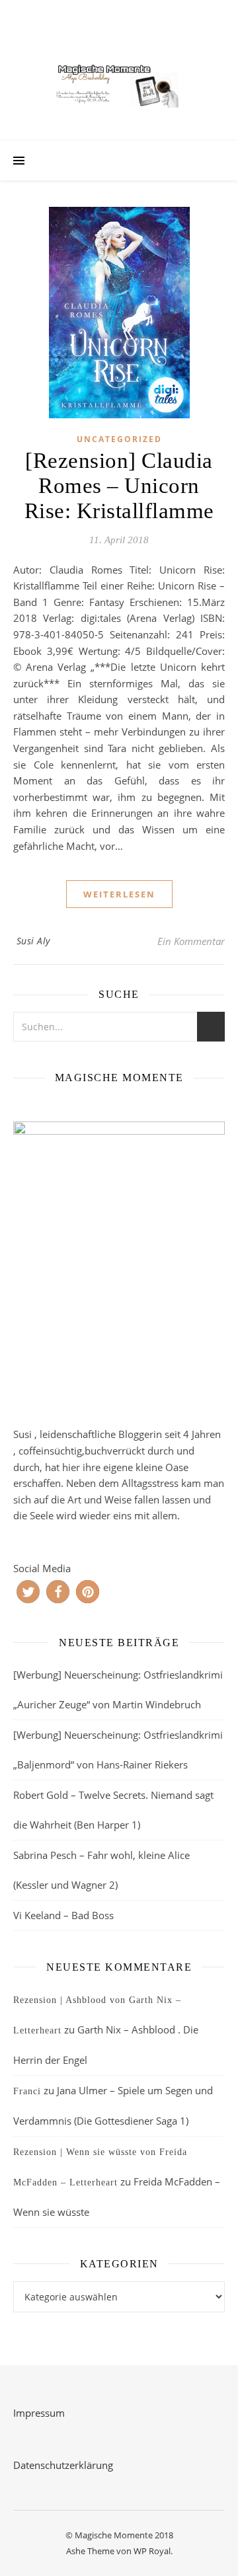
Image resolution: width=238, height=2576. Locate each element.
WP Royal (152, 2551)
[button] (28, 1592)
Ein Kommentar (191, 941)
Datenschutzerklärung (63, 2465)
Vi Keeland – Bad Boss (63, 1915)
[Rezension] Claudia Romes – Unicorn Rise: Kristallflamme (119, 486)
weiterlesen (119, 894)
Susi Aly (33, 941)
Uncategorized (119, 439)
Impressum (39, 2413)
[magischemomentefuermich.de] (119, 84)
